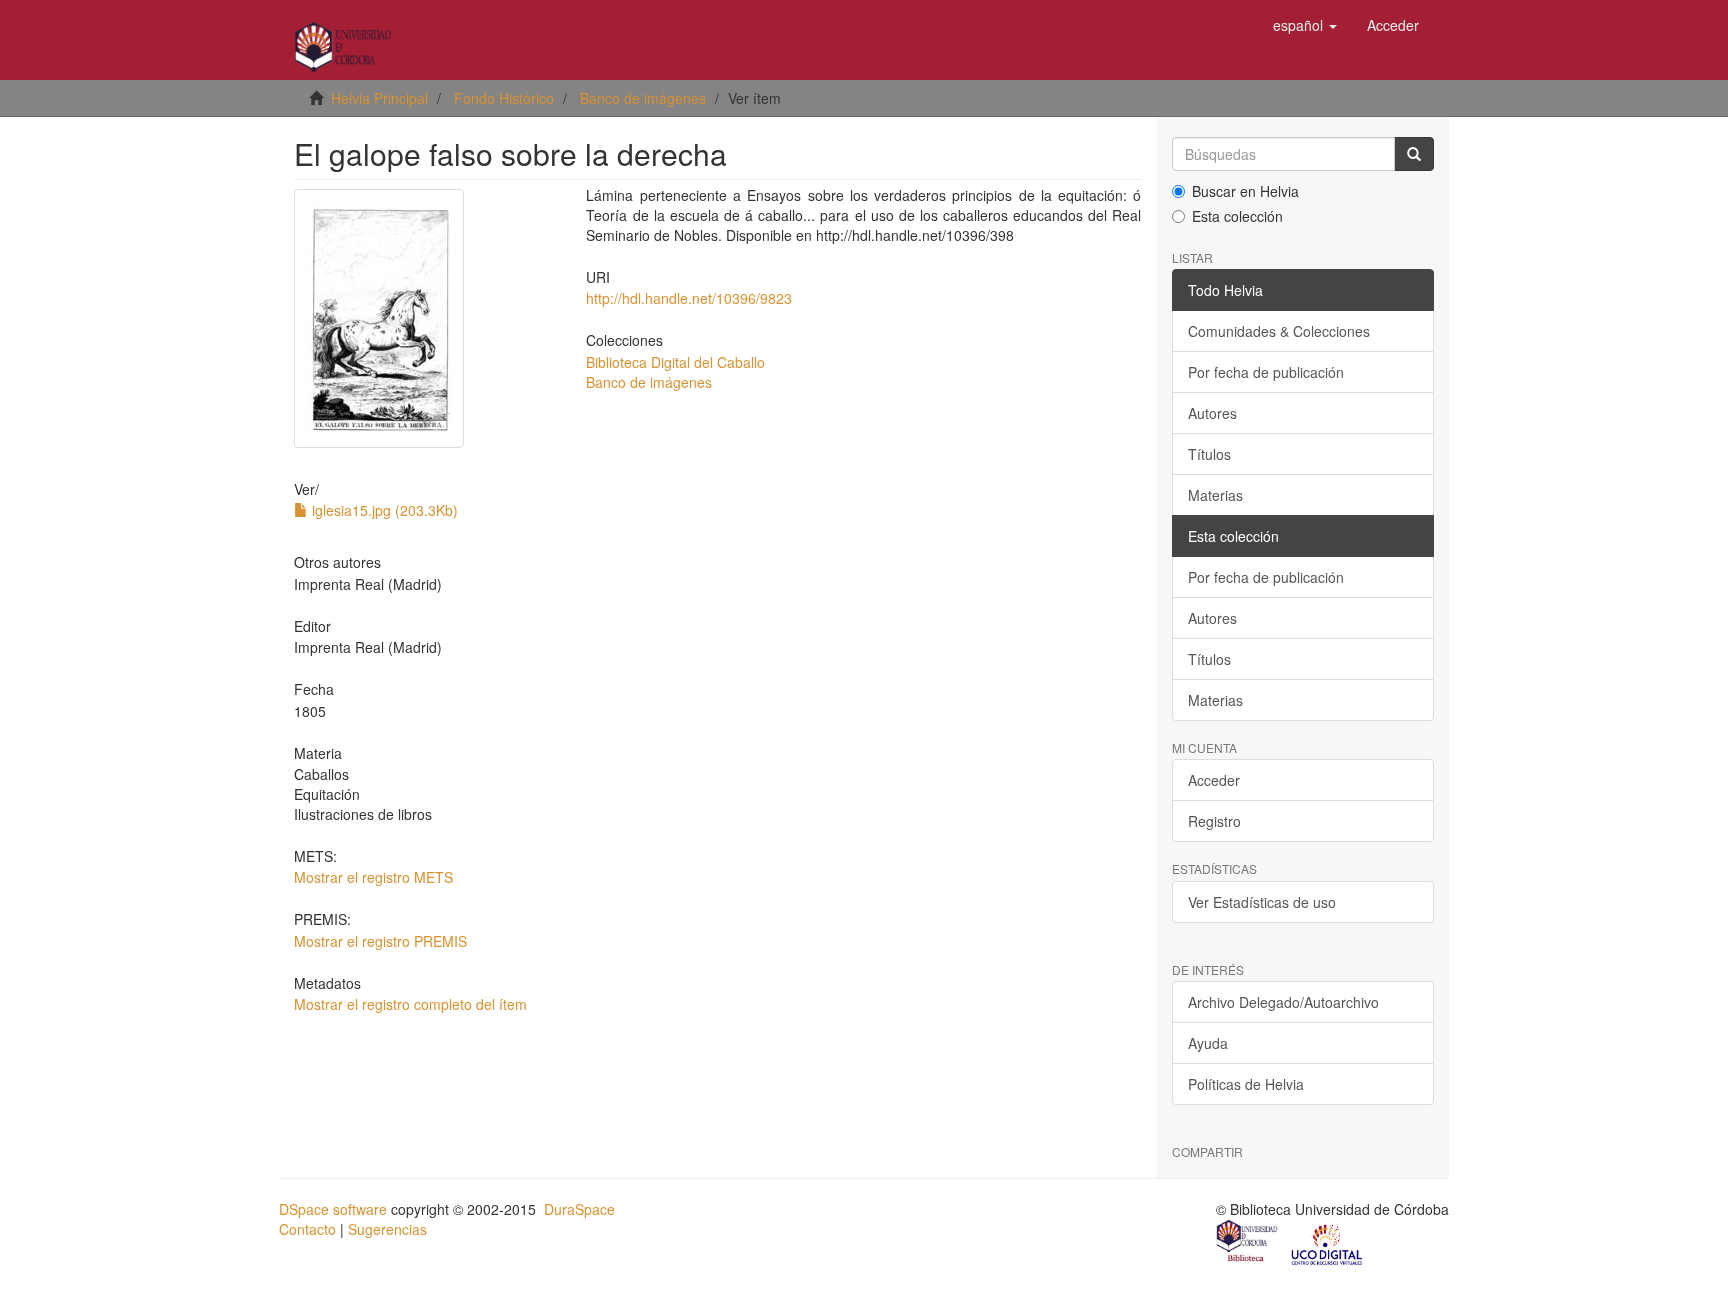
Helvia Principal (379, 98)
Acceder (1214, 780)
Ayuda (1208, 1043)
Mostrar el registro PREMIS (380, 941)
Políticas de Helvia (1246, 1084)
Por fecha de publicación (1266, 372)
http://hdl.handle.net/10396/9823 (689, 298)
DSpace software (333, 1209)
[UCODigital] (1328, 1243)
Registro (1214, 821)
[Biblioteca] (1248, 1243)
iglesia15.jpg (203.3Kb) (383, 510)
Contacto (307, 1229)
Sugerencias (387, 1229)
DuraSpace (579, 1209)
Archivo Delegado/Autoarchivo (1283, 1002)
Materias (1215, 495)
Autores (1212, 413)
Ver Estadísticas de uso (1262, 902)
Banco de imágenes (643, 98)
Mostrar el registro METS (373, 877)
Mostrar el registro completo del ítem (410, 1004)
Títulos (1209, 454)
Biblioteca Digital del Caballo (675, 362)
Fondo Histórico (504, 98)
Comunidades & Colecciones (1279, 331)
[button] (1305, 25)
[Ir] (1414, 154)
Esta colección (1237, 216)
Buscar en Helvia (1245, 191)
